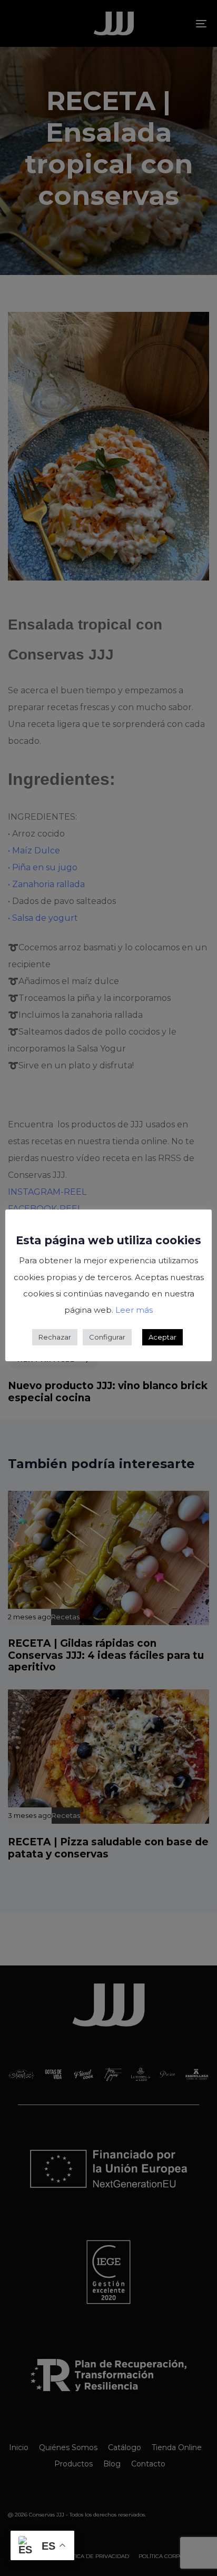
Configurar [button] (107, 1337)
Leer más (134, 1310)
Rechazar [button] (55, 1337)
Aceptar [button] (162, 1337)
